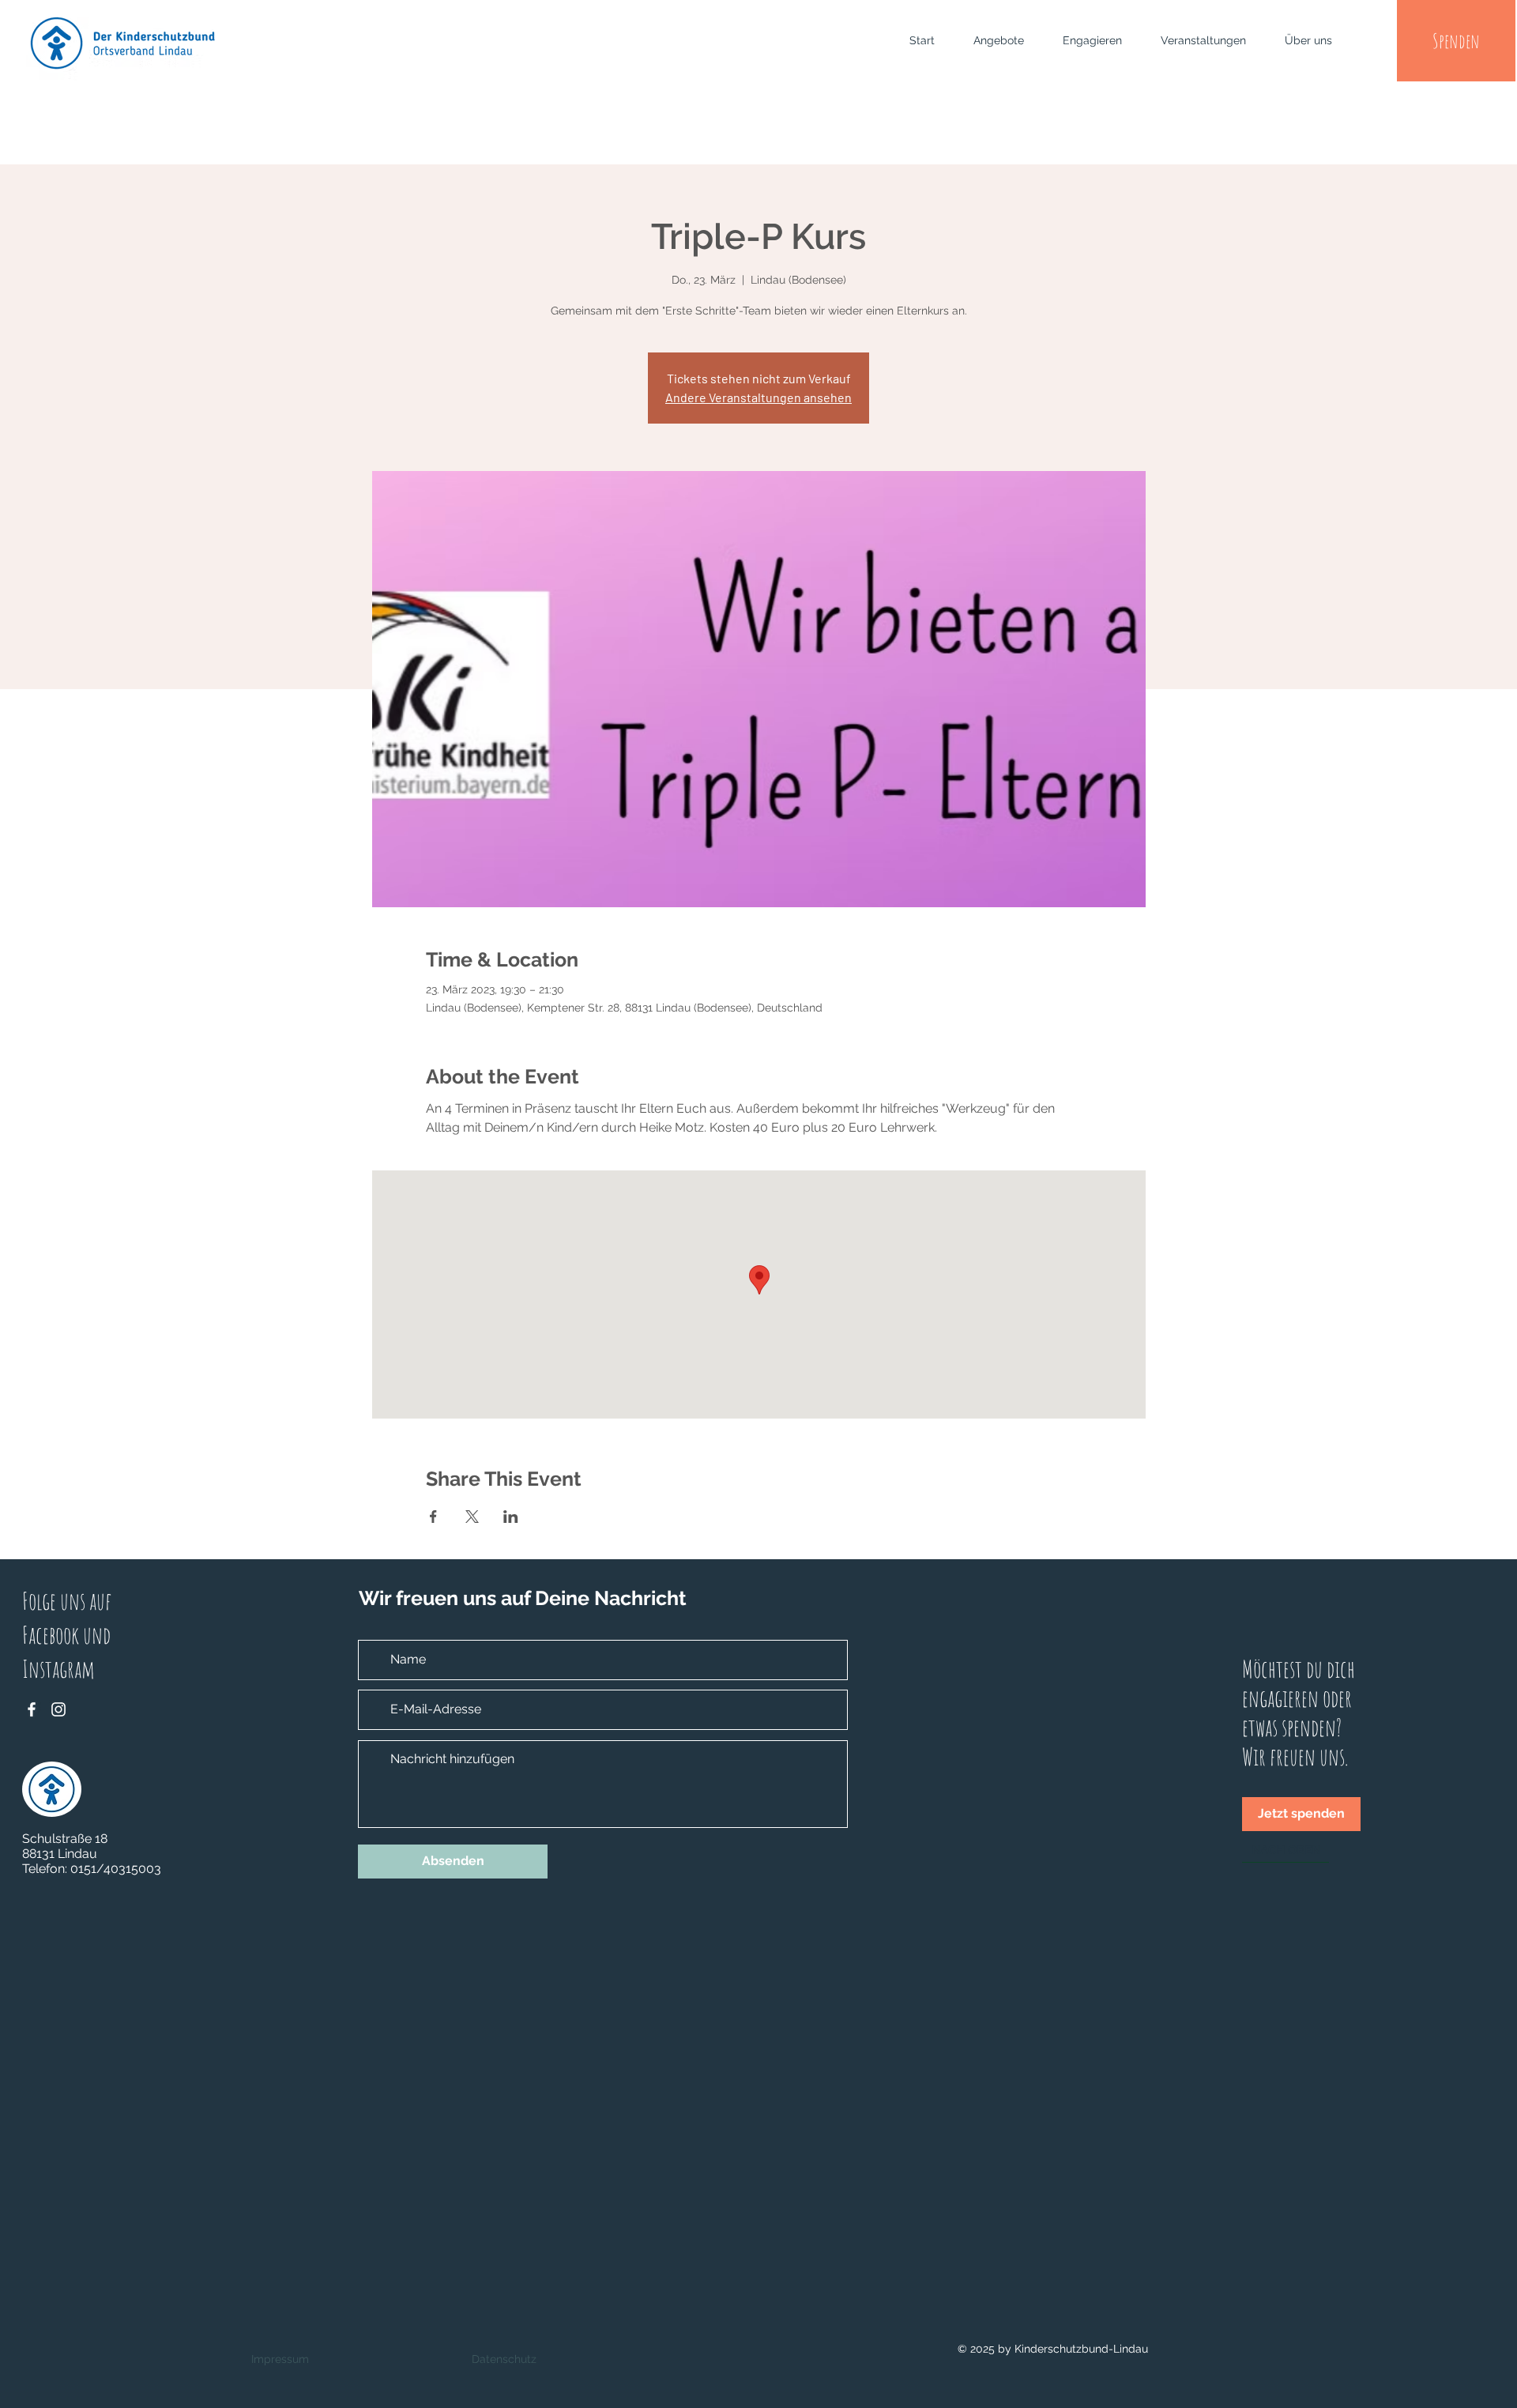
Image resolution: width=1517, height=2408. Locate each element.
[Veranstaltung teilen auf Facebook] (433, 1517)
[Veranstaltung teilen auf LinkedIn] (511, 1517)
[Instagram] (58, 1709)
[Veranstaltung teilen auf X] (472, 1517)
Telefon (43, 1869)
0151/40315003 (116, 1869)
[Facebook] (32, 1709)
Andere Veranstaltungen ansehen (758, 397)
